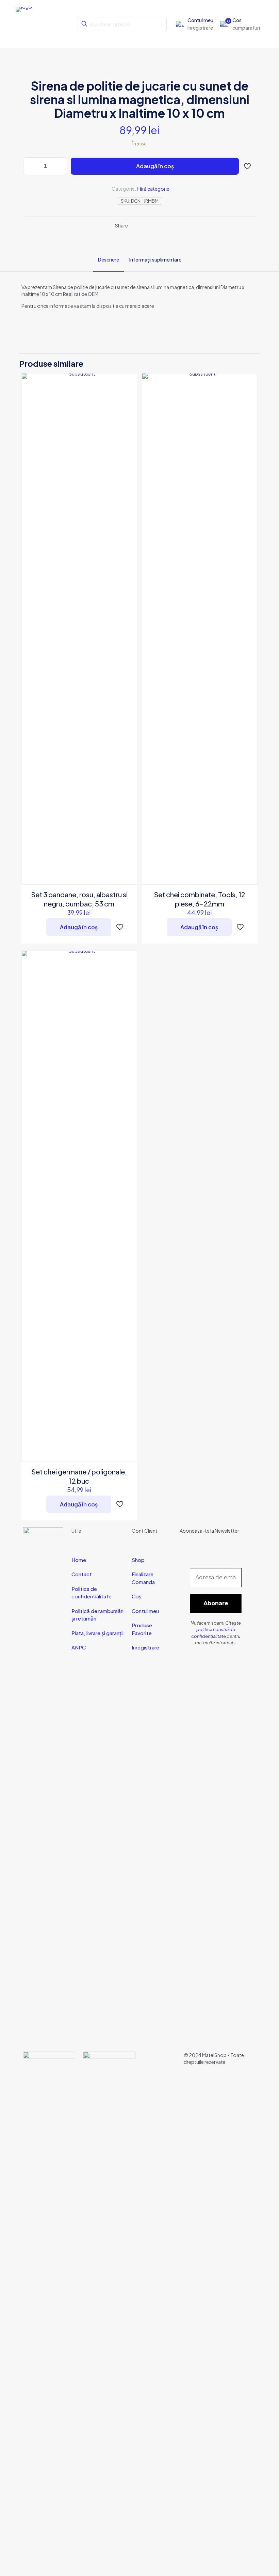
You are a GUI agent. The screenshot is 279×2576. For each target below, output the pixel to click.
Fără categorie (153, 189)
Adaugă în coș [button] (79, 927)
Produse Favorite (142, 1629)
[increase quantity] (60, 166)
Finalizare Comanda (143, 1578)
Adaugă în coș (155, 166)
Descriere (109, 259)
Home (79, 1560)
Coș (137, 1596)
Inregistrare (145, 1647)
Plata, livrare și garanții (97, 1633)
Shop (138, 1560)
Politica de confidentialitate (92, 1593)
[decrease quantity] (31, 166)
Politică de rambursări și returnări (97, 1615)
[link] (49, 2307)
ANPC (79, 1647)
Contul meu (145, 1611)
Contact (82, 1574)
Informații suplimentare (155, 259)
